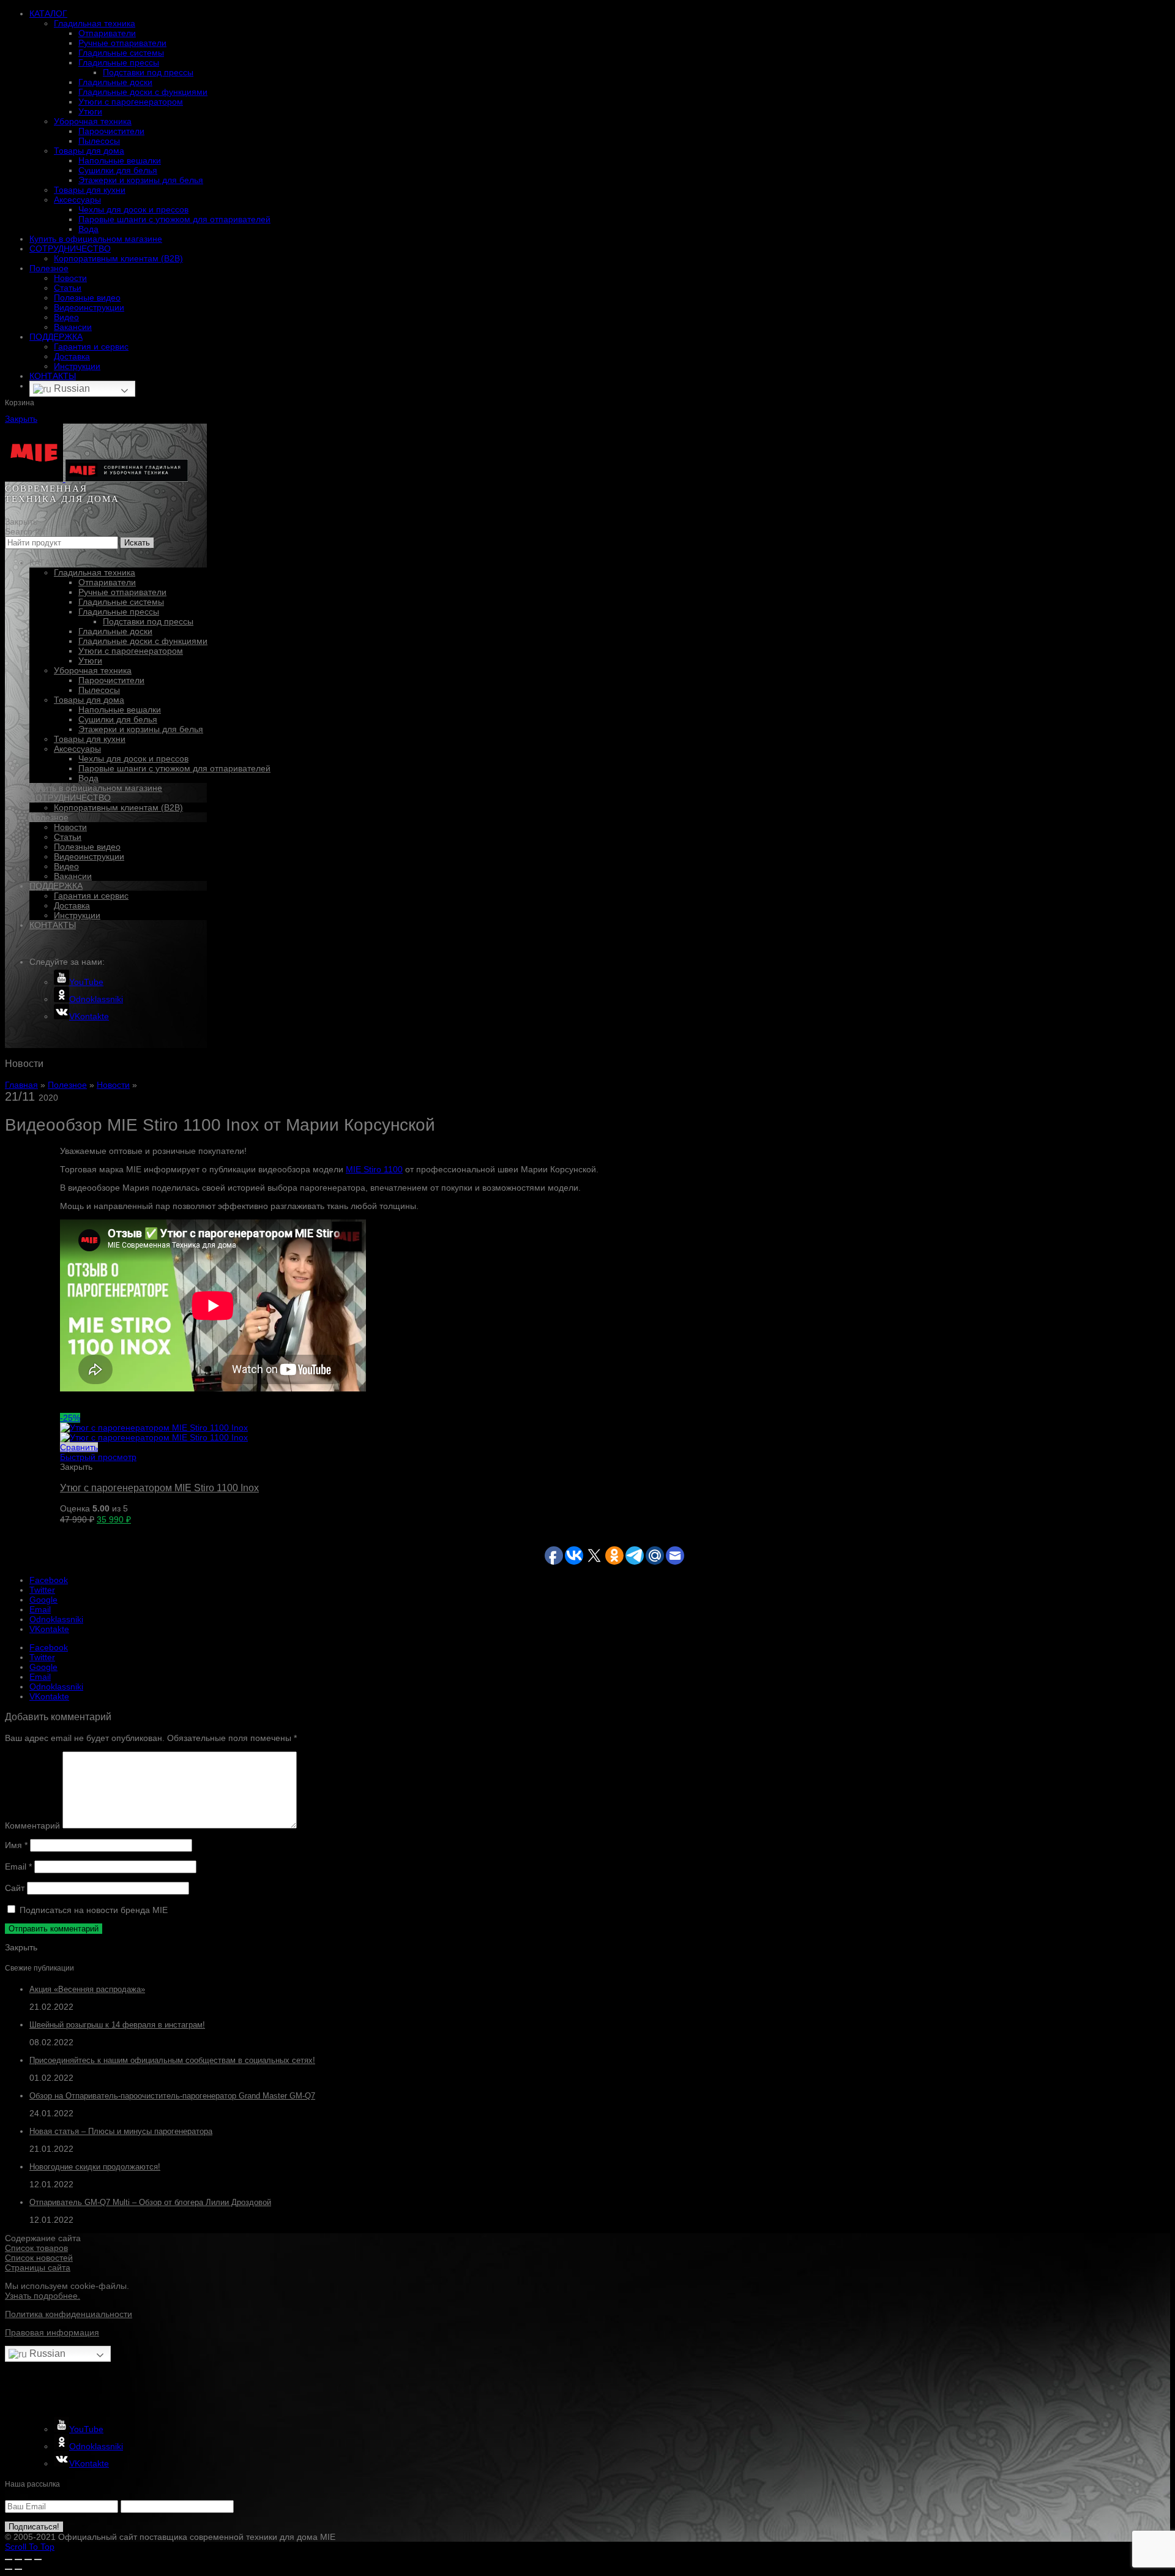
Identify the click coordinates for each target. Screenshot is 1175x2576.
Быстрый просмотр (98, 1457)
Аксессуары (77, 200)
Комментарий (32, 1825)
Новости (70, 278)
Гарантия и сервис (91, 346)
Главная (21, 1085)
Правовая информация (52, 2332)
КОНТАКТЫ (53, 376)
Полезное (49, 268)
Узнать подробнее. (43, 2296)
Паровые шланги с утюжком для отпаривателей (174, 219)
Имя (16, 1845)
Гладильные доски (115, 82)
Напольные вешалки (120, 160)
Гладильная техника (95, 23)
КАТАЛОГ (48, 13)
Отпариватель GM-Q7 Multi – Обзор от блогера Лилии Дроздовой (150, 2202)
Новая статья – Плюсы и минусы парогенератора (121, 2131)
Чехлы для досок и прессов (133, 209)
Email (18, 1866)
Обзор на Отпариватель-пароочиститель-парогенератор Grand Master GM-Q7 (172, 2096)
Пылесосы (99, 141)
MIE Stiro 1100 (374, 1169)
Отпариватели (107, 33)
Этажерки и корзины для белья (141, 180)
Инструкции (77, 366)
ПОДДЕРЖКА (56, 337)
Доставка (72, 356)
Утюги (90, 111)
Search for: (26, 531)
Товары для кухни (90, 190)
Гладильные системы (121, 53)
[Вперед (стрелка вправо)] (18, 2569)
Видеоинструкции (89, 307)
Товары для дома (89, 151)
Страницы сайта (38, 2267)
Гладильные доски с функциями (143, 92)
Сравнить (79, 1447)
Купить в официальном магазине (96, 239)
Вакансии (73, 327)
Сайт (15, 1888)
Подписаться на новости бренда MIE (92, 1910)
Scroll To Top (30, 2547)
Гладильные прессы (119, 62)
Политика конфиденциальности (69, 2314)
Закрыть (21, 419)
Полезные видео (87, 298)
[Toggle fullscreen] (28, 2559)
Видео (66, 317)
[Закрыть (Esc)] (9, 2559)
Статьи (68, 288)
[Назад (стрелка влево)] (9, 2569)
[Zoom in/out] (38, 2559)
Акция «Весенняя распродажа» (87, 1989)
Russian (71, 388)
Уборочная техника (93, 121)
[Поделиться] (18, 2559)
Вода (88, 229)
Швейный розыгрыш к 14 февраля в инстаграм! (117, 2025)
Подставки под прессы (148, 72)
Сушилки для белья (118, 170)
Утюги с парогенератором (131, 102)
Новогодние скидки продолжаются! (95, 2167)
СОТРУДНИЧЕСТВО (70, 249)
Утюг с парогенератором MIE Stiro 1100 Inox (159, 1488)
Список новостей (39, 2258)
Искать (137, 543)
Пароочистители (111, 131)
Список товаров (36, 2248)
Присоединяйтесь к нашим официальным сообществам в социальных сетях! (172, 2060)
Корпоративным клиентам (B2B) (118, 258)
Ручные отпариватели (122, 43)
